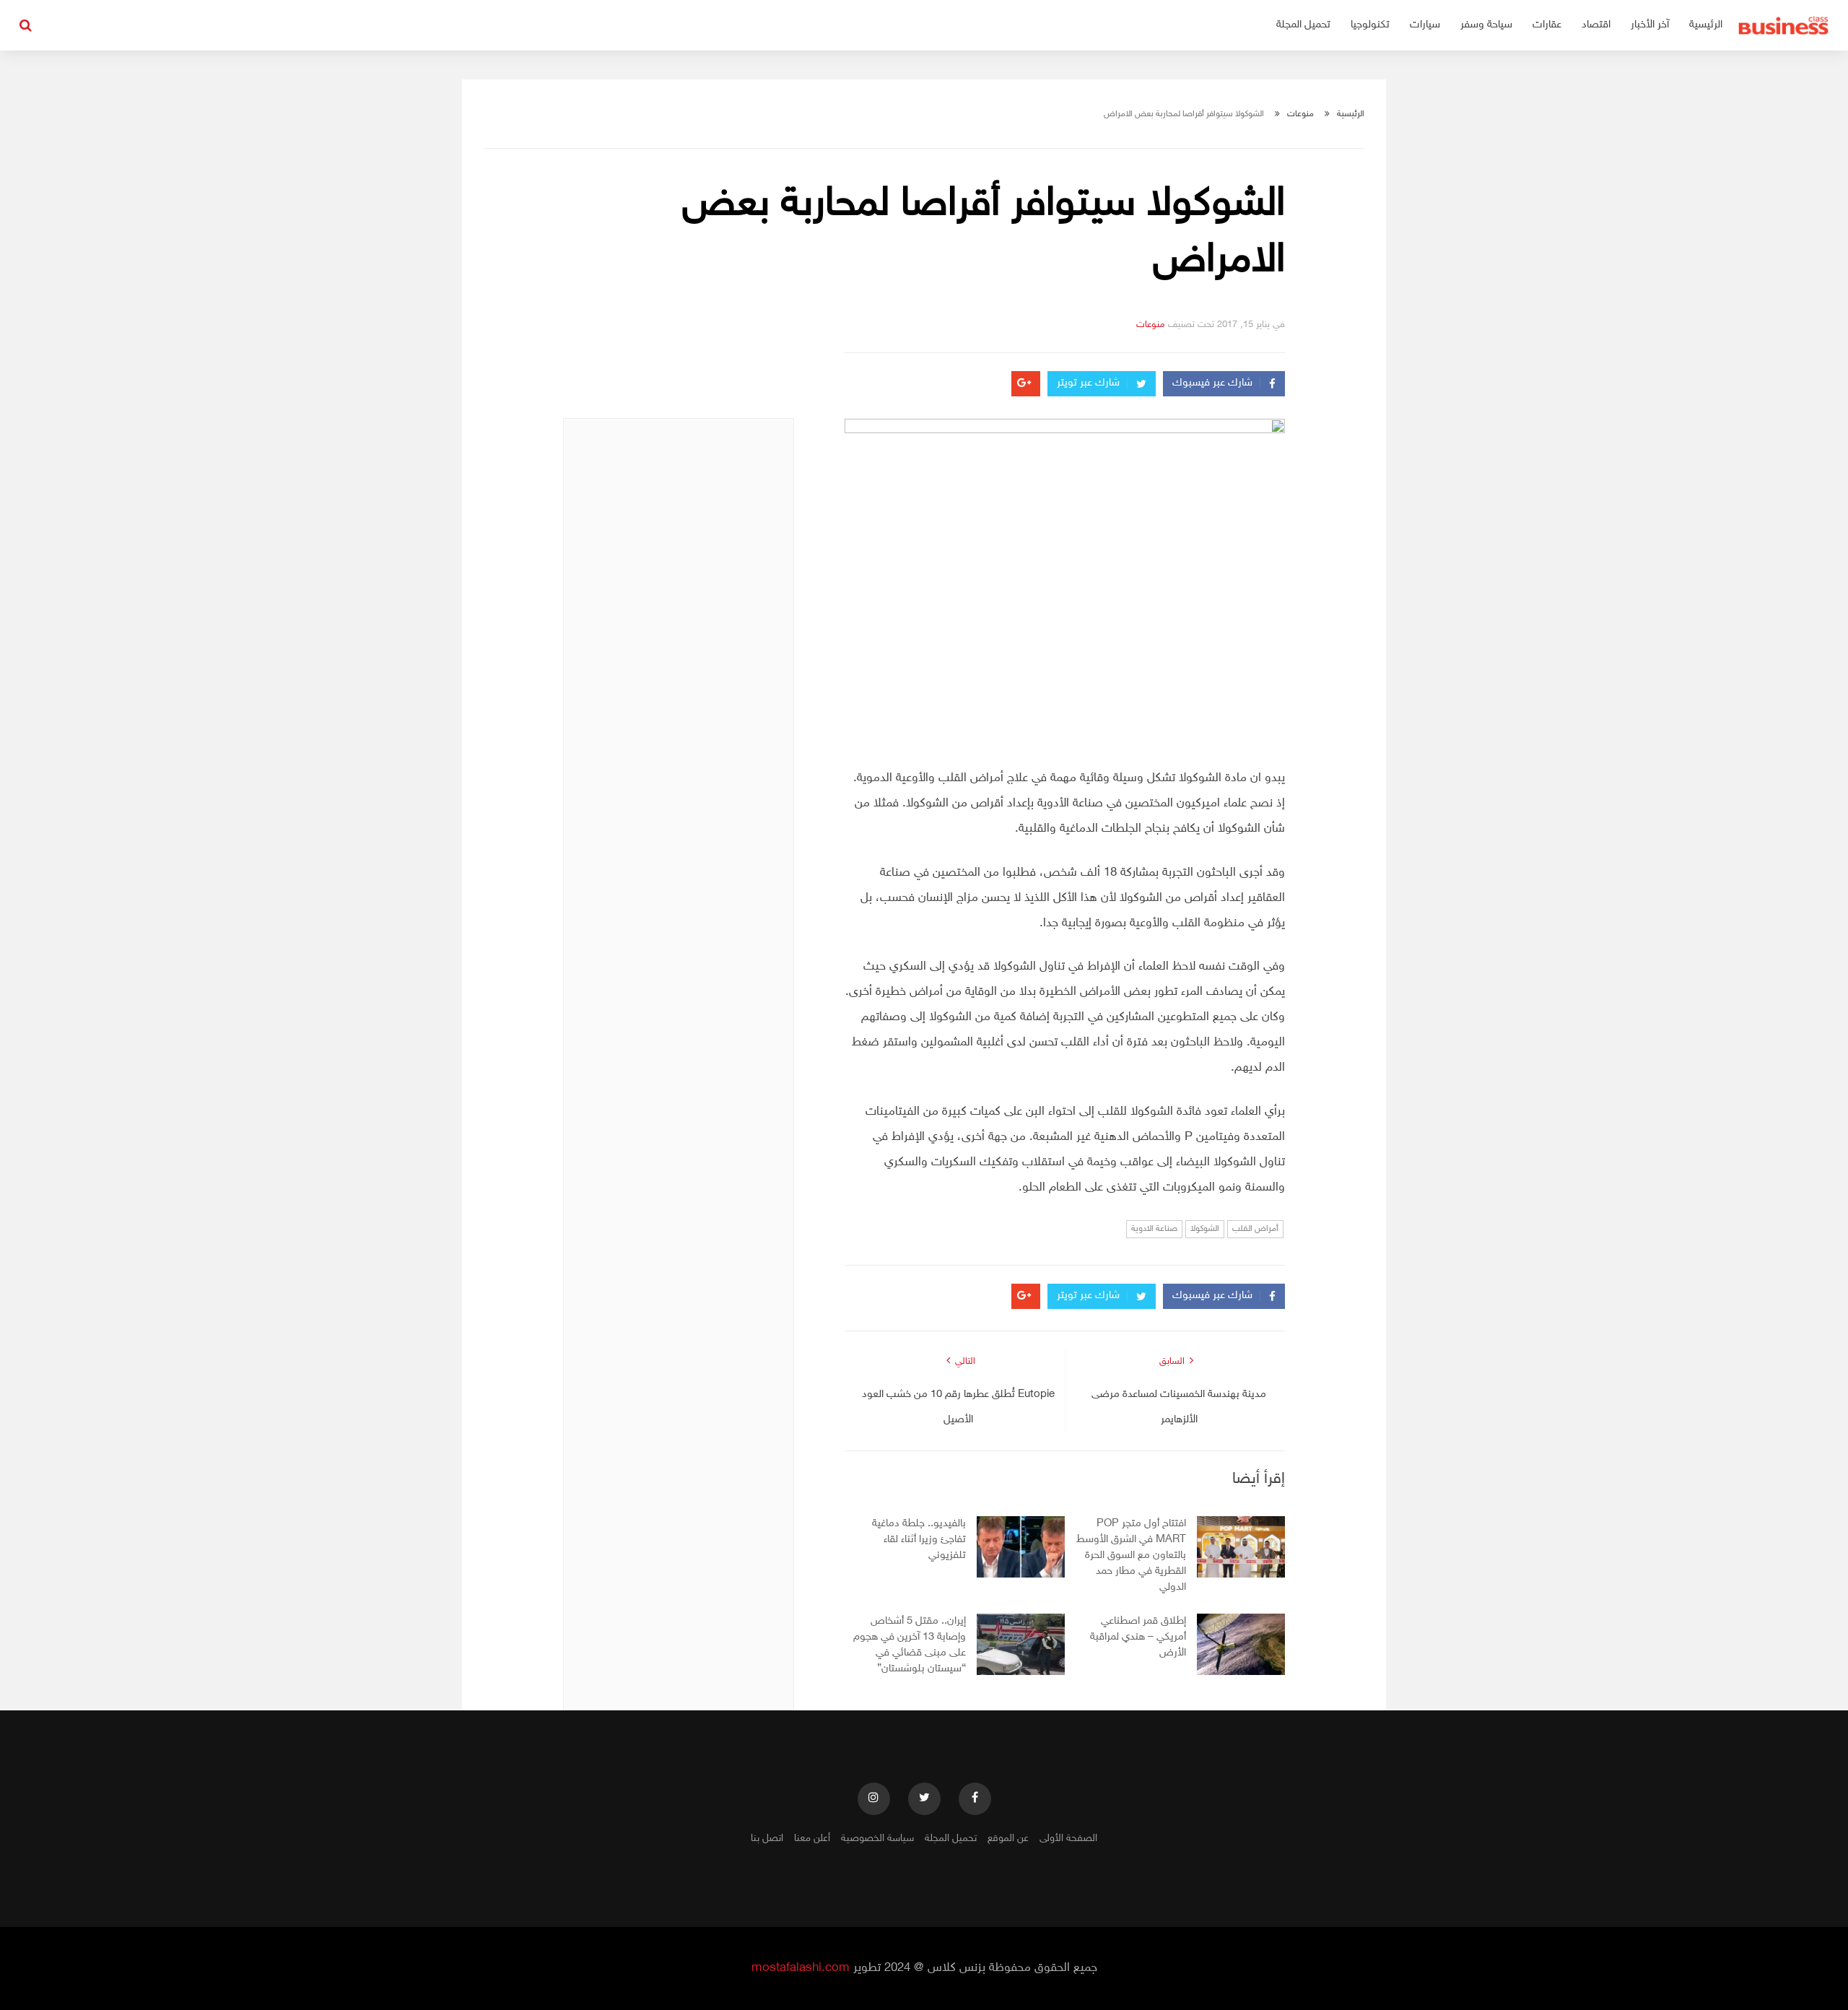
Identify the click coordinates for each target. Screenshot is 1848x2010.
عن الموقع (1008, 1839)
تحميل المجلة (1303, 25)
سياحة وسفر (1486, 25)
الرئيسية (1706, 25)
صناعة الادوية (1154, 1229)
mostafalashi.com (801, 1968)
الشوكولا (1205, 1229)
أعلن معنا (812, 1839)
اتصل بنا (767, 1839)
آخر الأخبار (1650, 25)
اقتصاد (1596, 25)
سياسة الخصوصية (877, 1839)
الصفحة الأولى (1068, 1839)
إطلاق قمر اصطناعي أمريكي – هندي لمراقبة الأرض (1138, 1637)
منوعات (1300, 114)
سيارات (1425, 25)
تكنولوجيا (1370, 25)
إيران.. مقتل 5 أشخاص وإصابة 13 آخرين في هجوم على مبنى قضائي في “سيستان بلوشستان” (910, 1645)
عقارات (1547, 25)
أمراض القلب (1255, 1229)
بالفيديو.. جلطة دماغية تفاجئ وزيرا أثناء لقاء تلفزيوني (919, 1540)
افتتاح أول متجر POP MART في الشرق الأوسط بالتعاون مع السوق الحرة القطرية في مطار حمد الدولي (1131, 1556)
